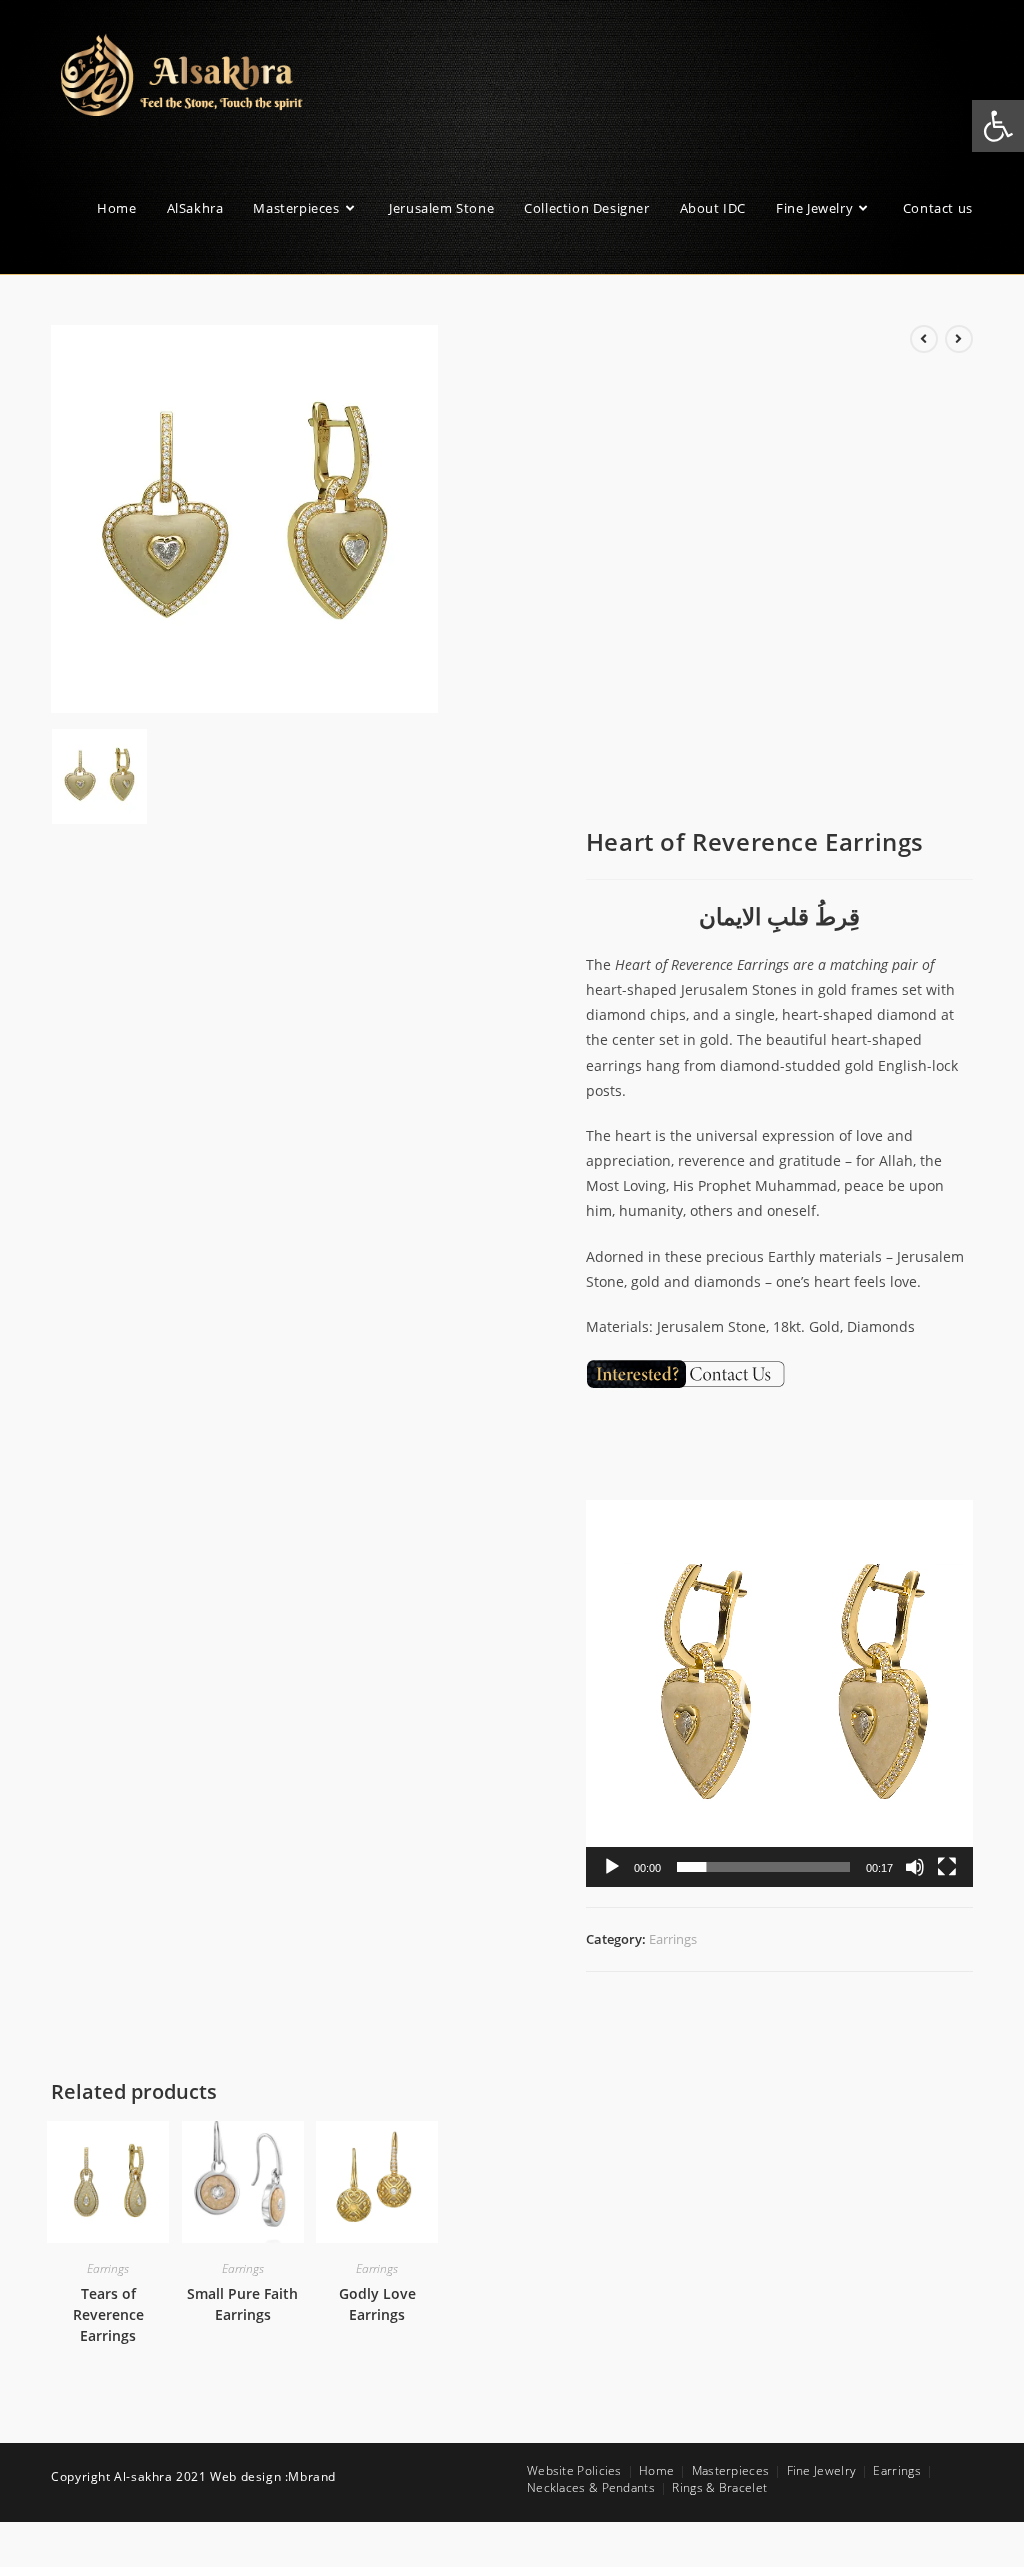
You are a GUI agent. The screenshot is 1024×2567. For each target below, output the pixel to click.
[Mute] (915, 1867)
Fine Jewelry (822, 2470)
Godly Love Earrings (377, 2304)
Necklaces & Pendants (591, 2487)
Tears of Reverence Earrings (108, 2314)
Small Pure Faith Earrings (242, 2304)
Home (656, 2470)
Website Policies (574, 2470)
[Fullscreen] (947, 1867)
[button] (779, 1693)
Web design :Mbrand (273, 2476)
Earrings (673, 1939)
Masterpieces (731, 2470)
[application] (779, 1693)
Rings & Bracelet (719, 2487)
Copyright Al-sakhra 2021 (130, 2476)
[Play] (612, 1867)
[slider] (763, 1867)
